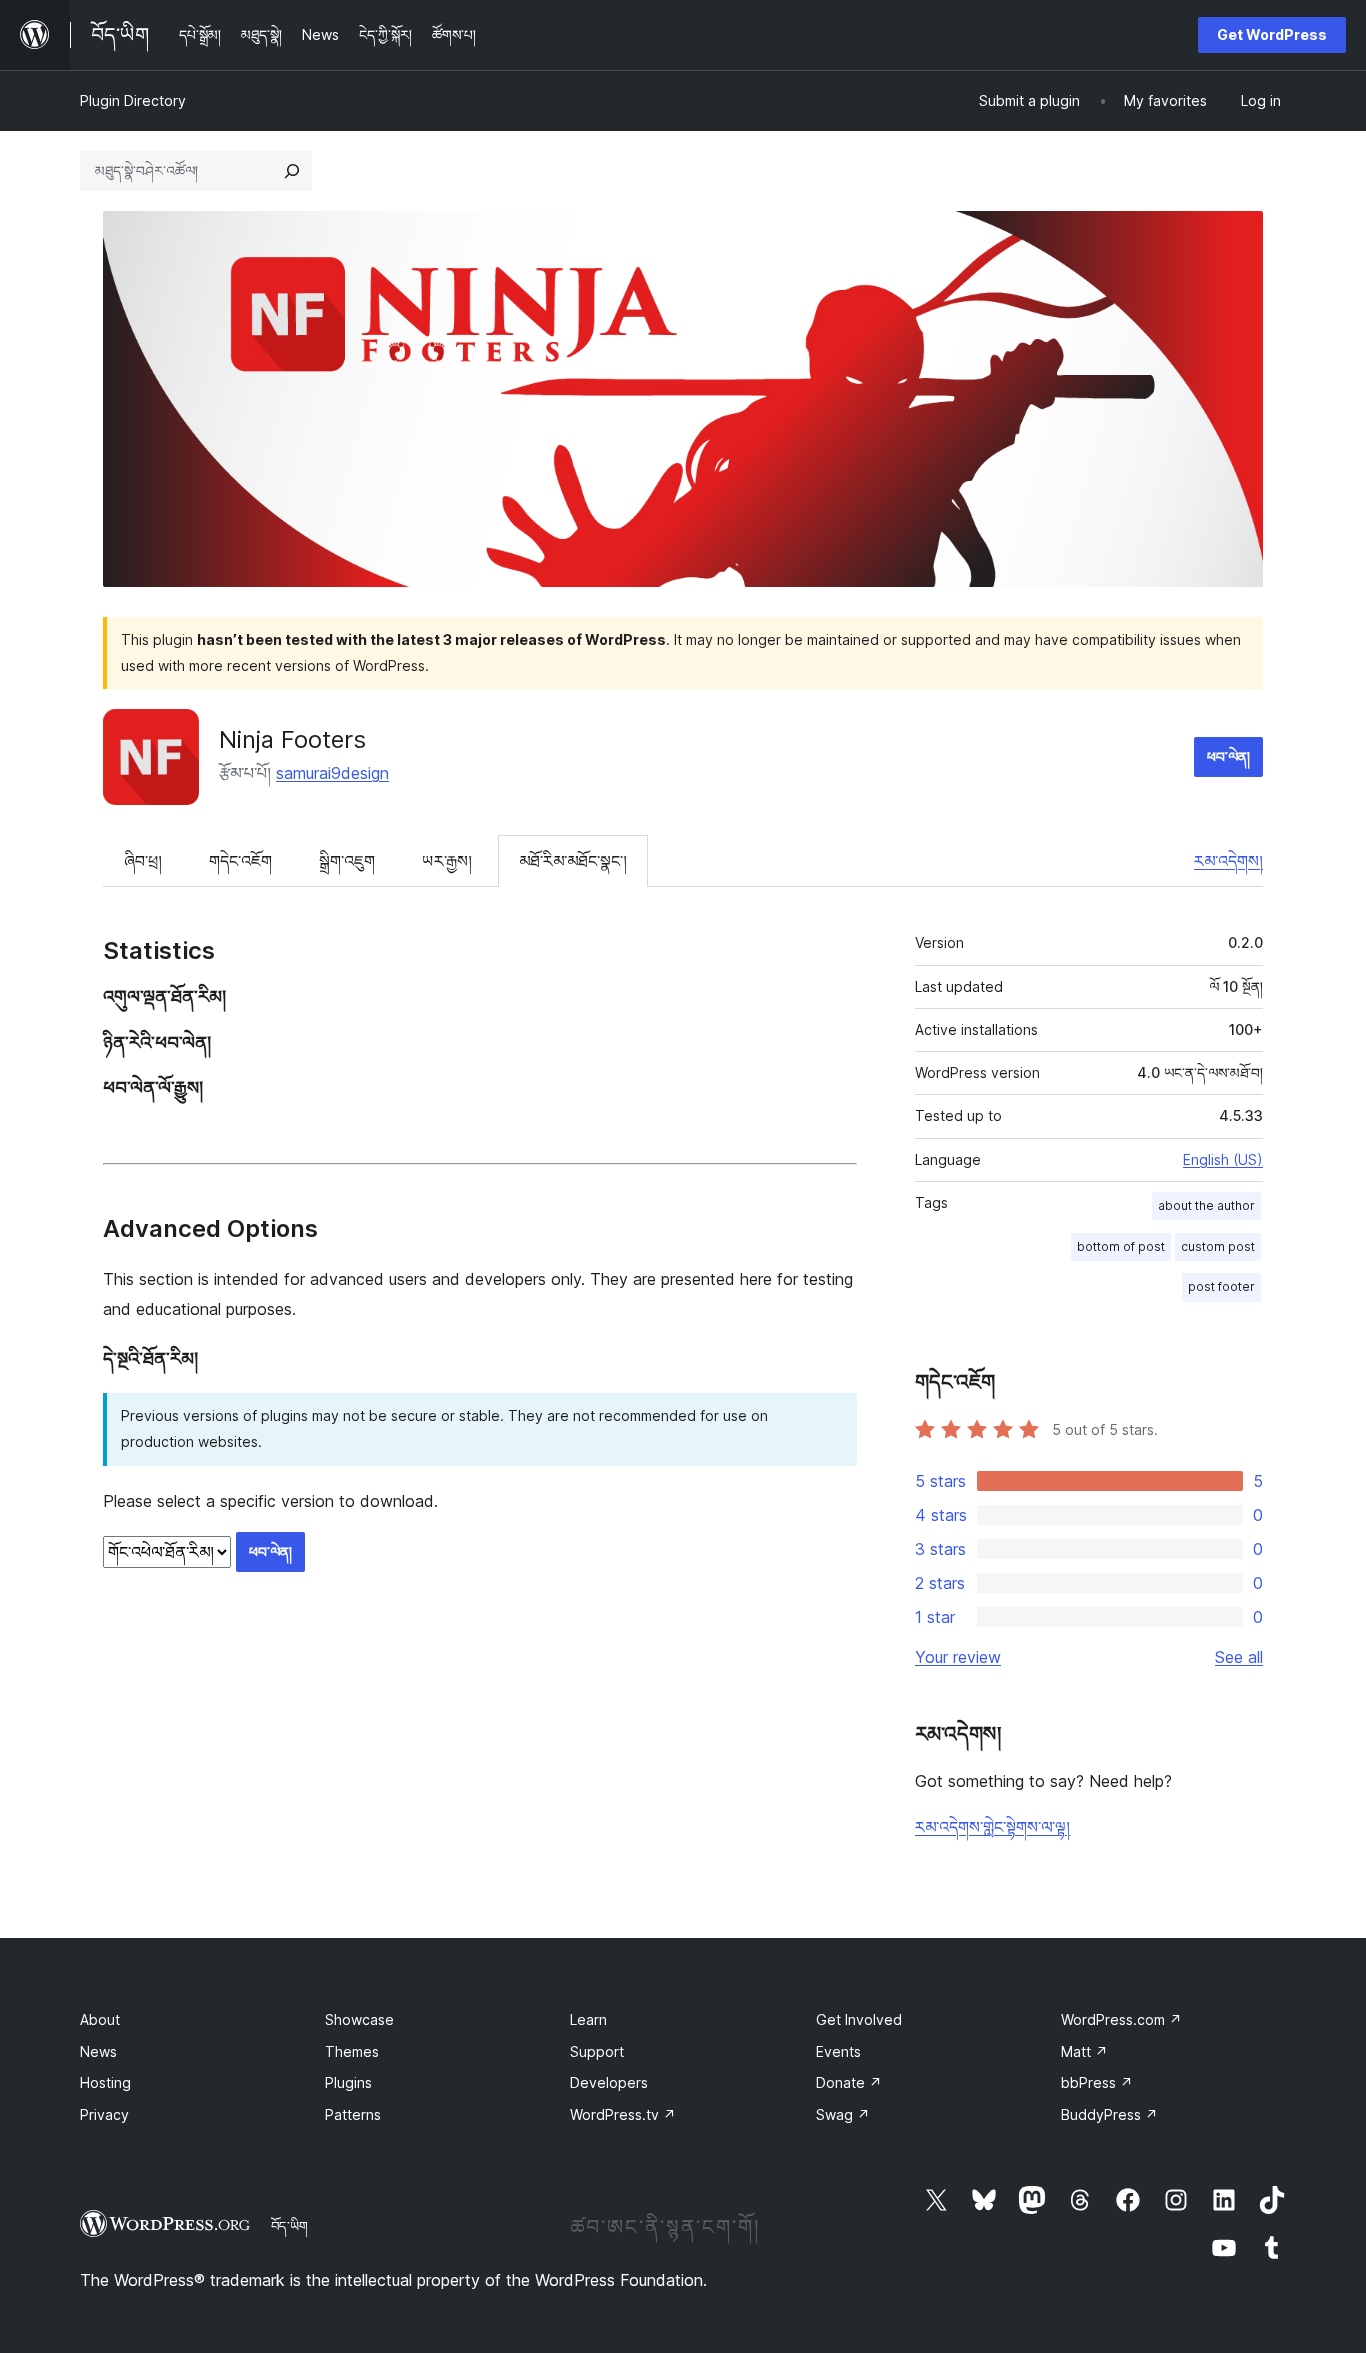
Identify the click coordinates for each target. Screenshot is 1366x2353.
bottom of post (1121, 1246)
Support (597, 2051)
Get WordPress (1272, 34)
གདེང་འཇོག (240, 861)
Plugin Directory (133, 100)
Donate (849, 2082)
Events (838, 2051)
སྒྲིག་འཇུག (347, 861)
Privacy (104, 2114)
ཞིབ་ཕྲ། (143, 861)
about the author (1206, 1205)
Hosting (105, 2082)
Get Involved (859, 2019)
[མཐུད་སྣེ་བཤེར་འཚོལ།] (292, 171)
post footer (1221, 1286)
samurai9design (332, 773)
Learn (588, 2019)
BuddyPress (1109, 2114)
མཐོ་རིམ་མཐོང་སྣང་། (573, 861)
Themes (352, 2051)
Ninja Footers (292, 739)
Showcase (359, 2019)
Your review (958, 1657)
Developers (609, 2082)
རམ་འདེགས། (1228, 861)
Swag (843, 2114)
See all (1239, 1657)
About (100, 2019)
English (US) (1223, 1159)
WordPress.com (1121, 2019)
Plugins (348, 2082)
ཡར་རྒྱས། (447, 861)
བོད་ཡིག (289, 2226)
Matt (1084, 2051)
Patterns (353, 2114)
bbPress (1097, 2082)
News (98, 2051)
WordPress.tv (623, 2114)
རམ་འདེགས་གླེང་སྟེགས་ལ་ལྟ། (992, 1827)
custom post (1218, 1246)
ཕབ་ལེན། (1228, 756)
